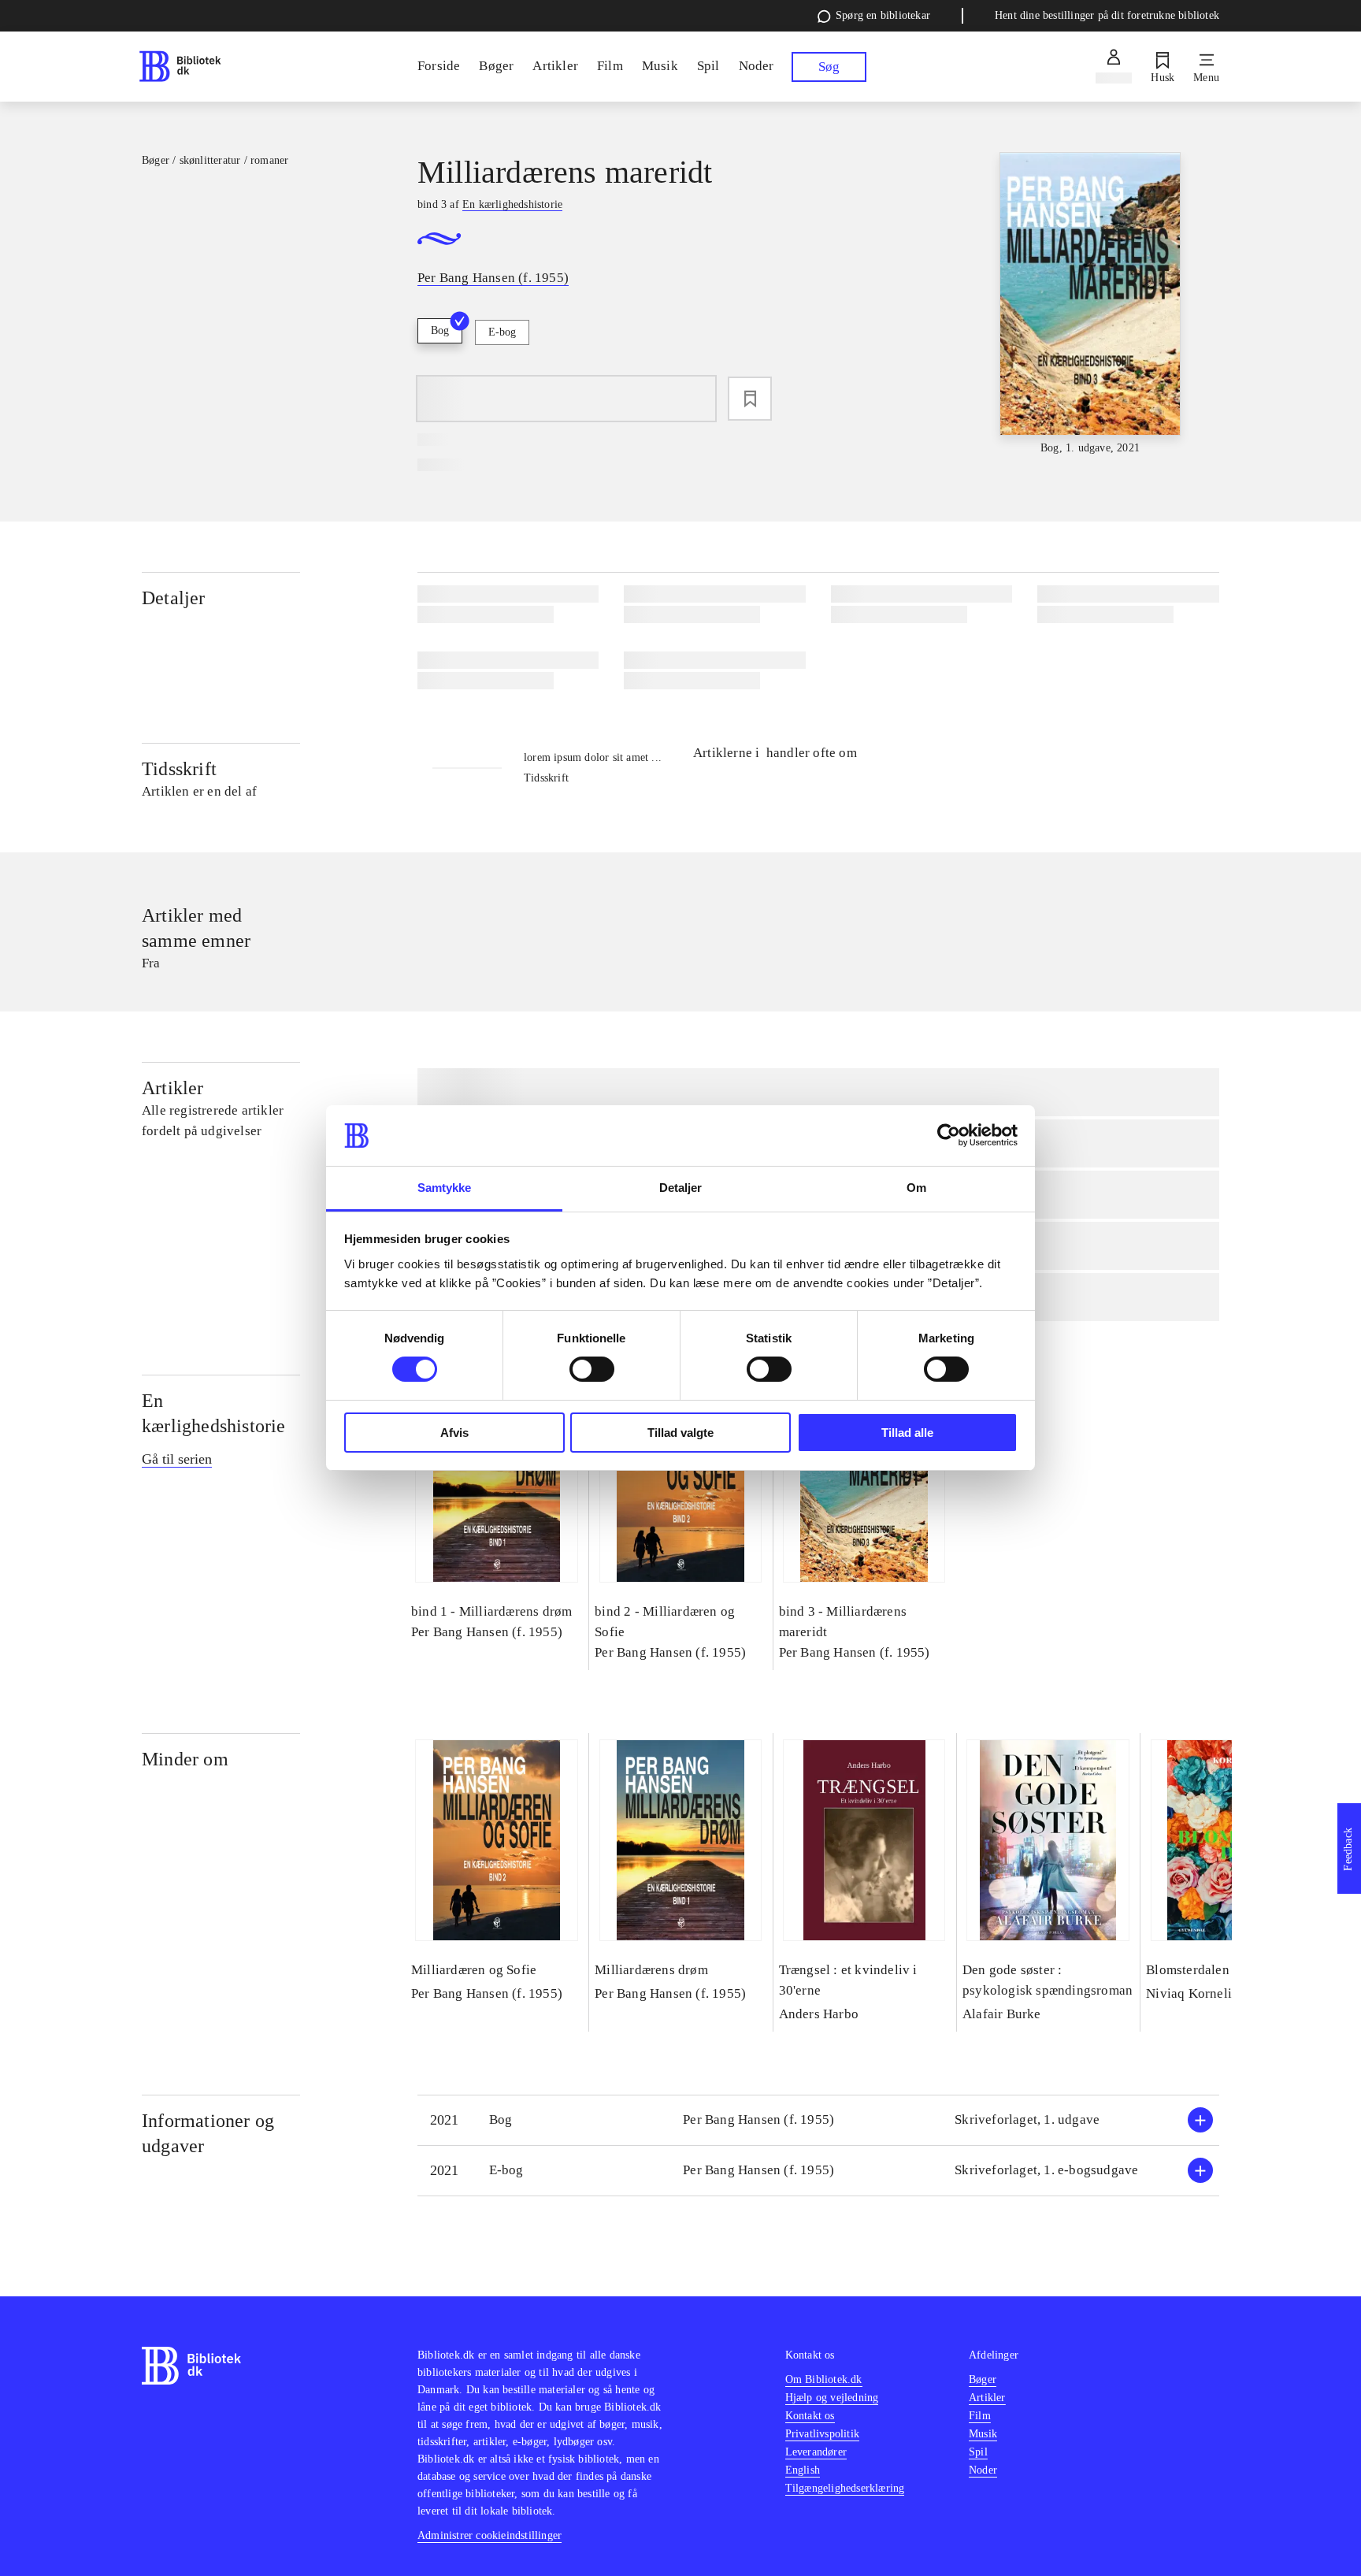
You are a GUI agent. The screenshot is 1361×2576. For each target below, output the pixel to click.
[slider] (1090, 304)
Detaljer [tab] (681, 1188)
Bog (440, 330)
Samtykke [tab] (445, 1188)
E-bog (502, 332)
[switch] (592, 1369)
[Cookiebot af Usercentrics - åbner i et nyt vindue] (949, 1135)
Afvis (454, 1433)
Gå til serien (177, 1459)
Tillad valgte (680, 1433)
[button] (818, 2120)
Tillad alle (907, 1433)
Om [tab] (916, 1188)
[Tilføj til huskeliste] (750, 399)
